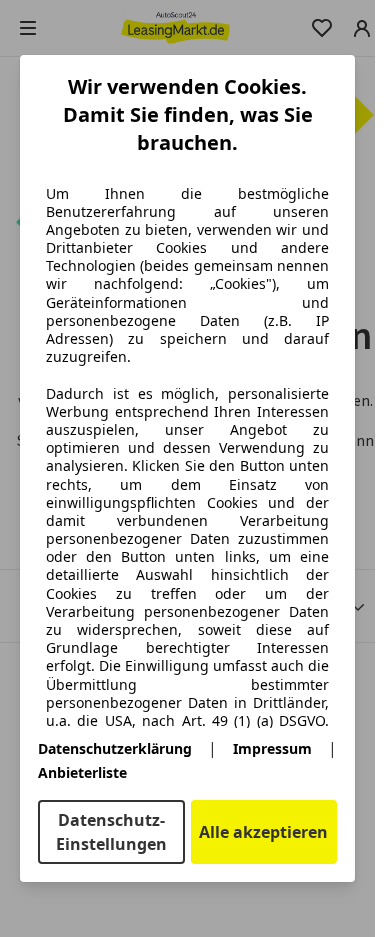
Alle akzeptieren (263, 832)
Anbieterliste (82, 772)
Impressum (272, 748)
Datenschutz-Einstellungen (111, 832)
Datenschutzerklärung (115, 748)
